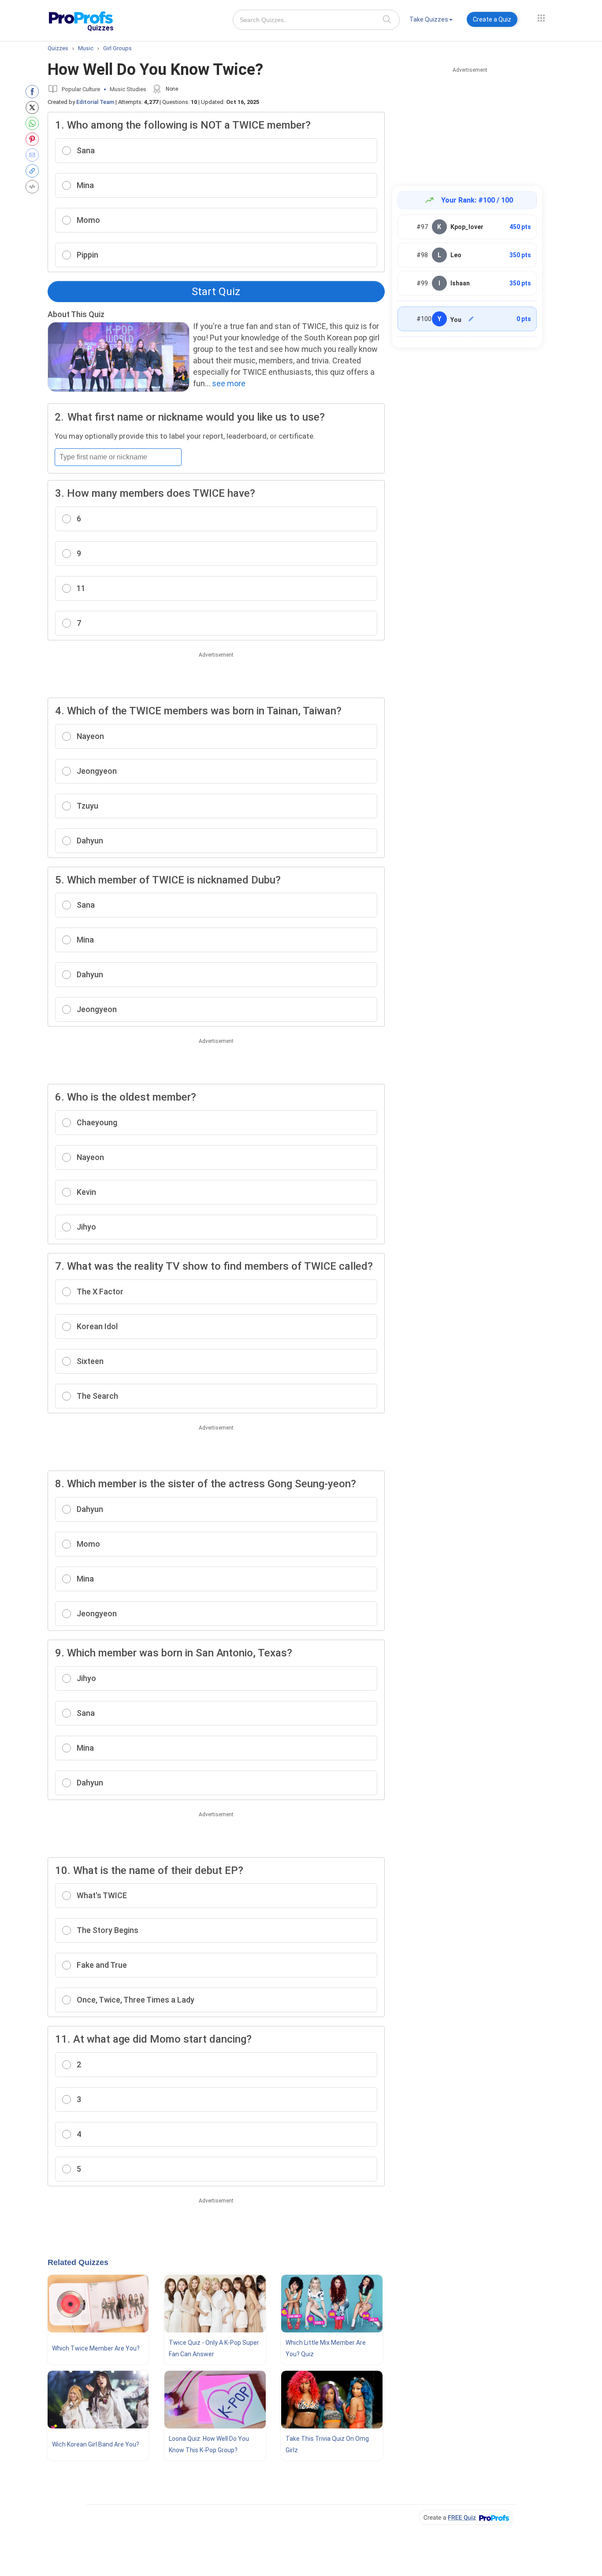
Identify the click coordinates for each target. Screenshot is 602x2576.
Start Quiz (216, 292)
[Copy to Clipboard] (34, 171)
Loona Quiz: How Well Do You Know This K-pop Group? (209, 2444)
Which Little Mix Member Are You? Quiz (326, 2348)
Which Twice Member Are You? (96, 2348)
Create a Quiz (492, 19)
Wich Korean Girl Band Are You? (96, 2444)
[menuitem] (431, 21)
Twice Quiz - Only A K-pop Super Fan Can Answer (214, 2348)
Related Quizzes (78, 2262)
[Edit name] (471, 319)
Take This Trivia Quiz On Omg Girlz (327, 2444)
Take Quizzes (429, 19)
